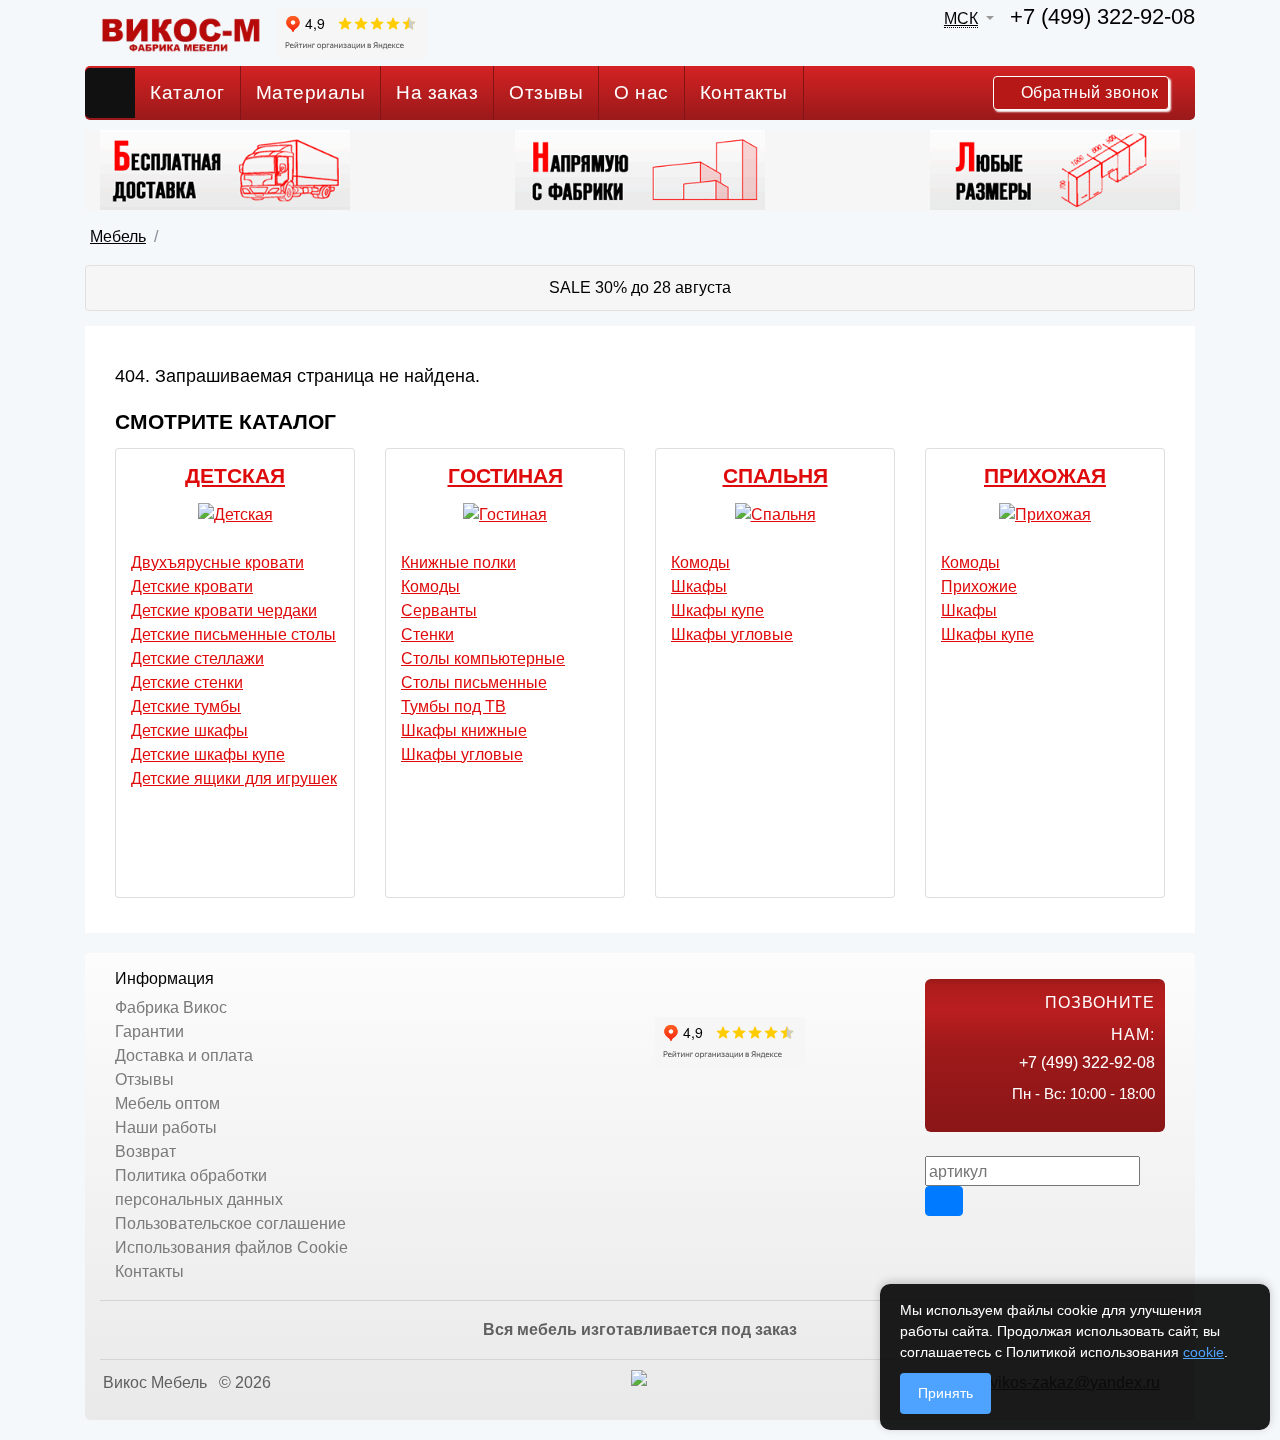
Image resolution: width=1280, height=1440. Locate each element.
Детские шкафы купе (208, 754)
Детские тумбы (186, 706)
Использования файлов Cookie (231, 1247)
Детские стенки (187, 682)
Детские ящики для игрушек (234, 778)
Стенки (427, 634)
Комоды (430, 586)
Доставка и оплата (184, 1055)
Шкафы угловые (462, 754)
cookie (1203, 1352)
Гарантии (149, 1031)
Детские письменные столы (233, 634)
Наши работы (166, 1127)
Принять (945, 1393)
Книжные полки (458, 562)
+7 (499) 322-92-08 (1102, 16)
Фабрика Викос (171, 1007)
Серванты (439, 610)
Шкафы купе (717, 610)
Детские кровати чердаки (224, 610)
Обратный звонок (1087, 92)
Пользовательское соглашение (230, 1223)
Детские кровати (192, 586)
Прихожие (979, 586)
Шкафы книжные (464, 730)
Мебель (118, 236)
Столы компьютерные (483, 658)
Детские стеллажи (197, 658)
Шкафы (699, 586)
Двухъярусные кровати (217, 562)
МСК (961, 18)
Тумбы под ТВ (453, 706)
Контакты (744, 92)
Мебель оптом (167, 1103)
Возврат (145, 1151)
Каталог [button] (187, 92)
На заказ (437, 92)
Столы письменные (474, 682)
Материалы (311, 92)
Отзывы (546, 92)
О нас (641, 92)
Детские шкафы (189, 730)
